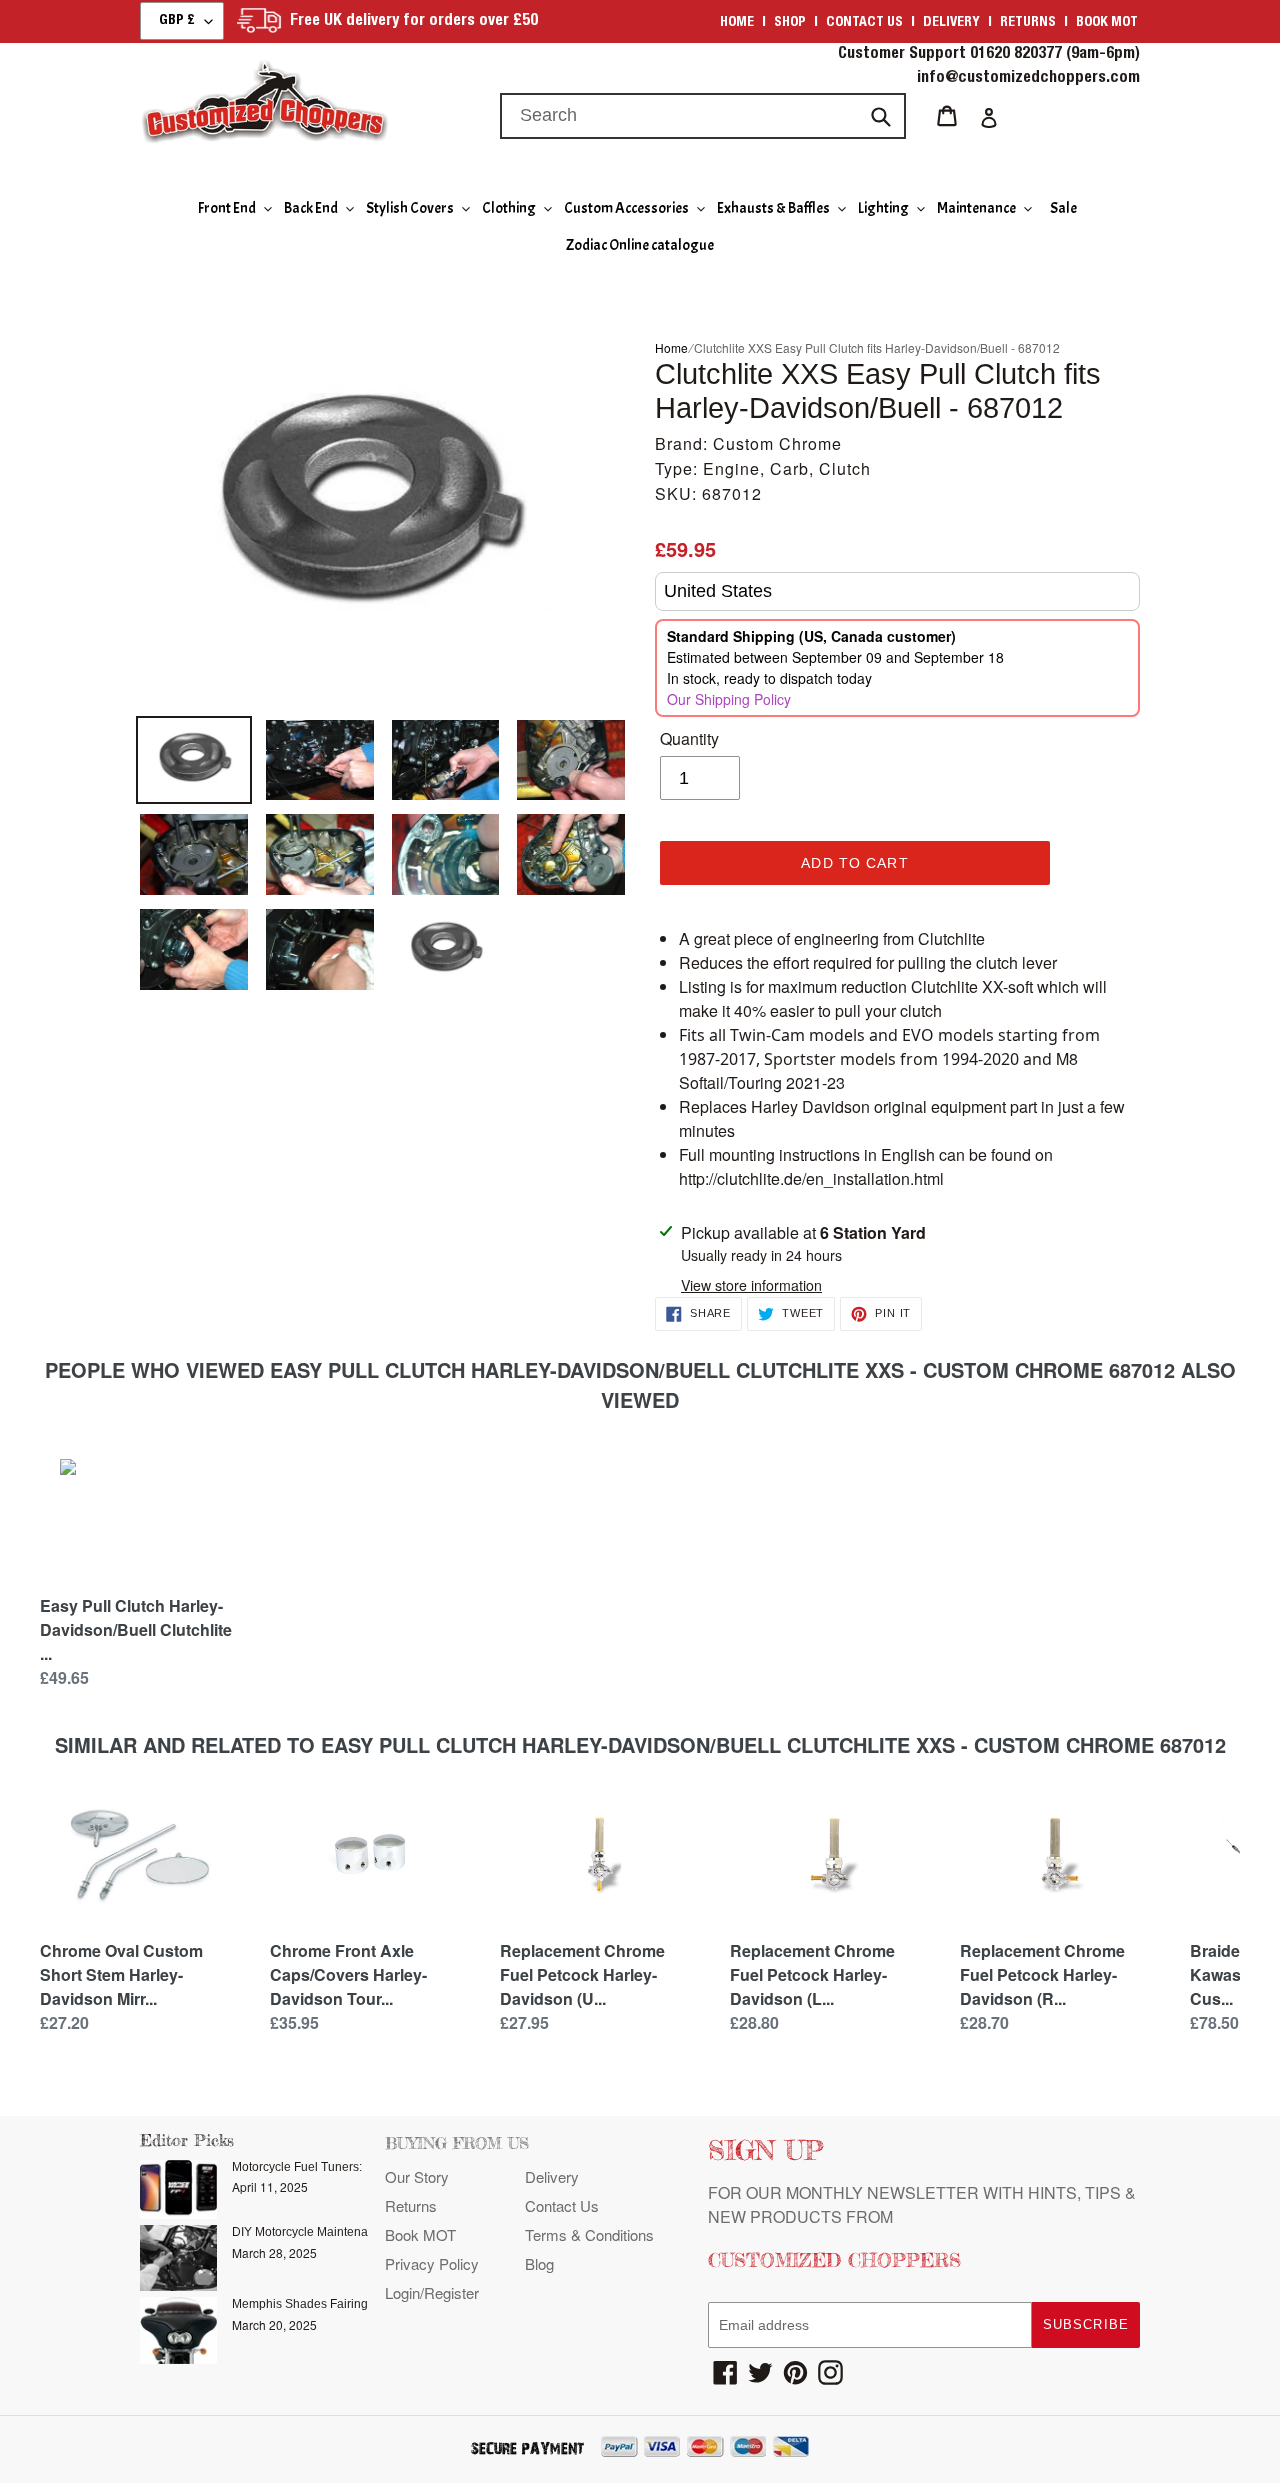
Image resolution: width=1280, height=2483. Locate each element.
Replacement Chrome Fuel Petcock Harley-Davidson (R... (1042, 1974)
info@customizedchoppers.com (1028, 79)
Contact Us (562, 2205)
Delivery (951, 23)
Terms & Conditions (589, 2234)
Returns (1028, 23)
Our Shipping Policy (729, 699)
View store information (751, 1285)
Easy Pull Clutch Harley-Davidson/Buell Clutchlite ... (136, 1629)
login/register (432, 2292)
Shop (790, 23)
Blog (539, 2263)
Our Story (417, 2176)
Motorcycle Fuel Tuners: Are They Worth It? (348, 2167)
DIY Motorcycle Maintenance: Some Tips (342, 2232)
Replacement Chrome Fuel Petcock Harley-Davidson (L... (812, 1974)
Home (737, 23)
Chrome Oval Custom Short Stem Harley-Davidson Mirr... (121, 1974)
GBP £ (177, 21)
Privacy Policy (432, 2263)
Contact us (864, 23)
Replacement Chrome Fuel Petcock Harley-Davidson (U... (582, 1974)
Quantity (689, 738)
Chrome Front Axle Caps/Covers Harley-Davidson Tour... (348, 1974)
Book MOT (1107, 23)
